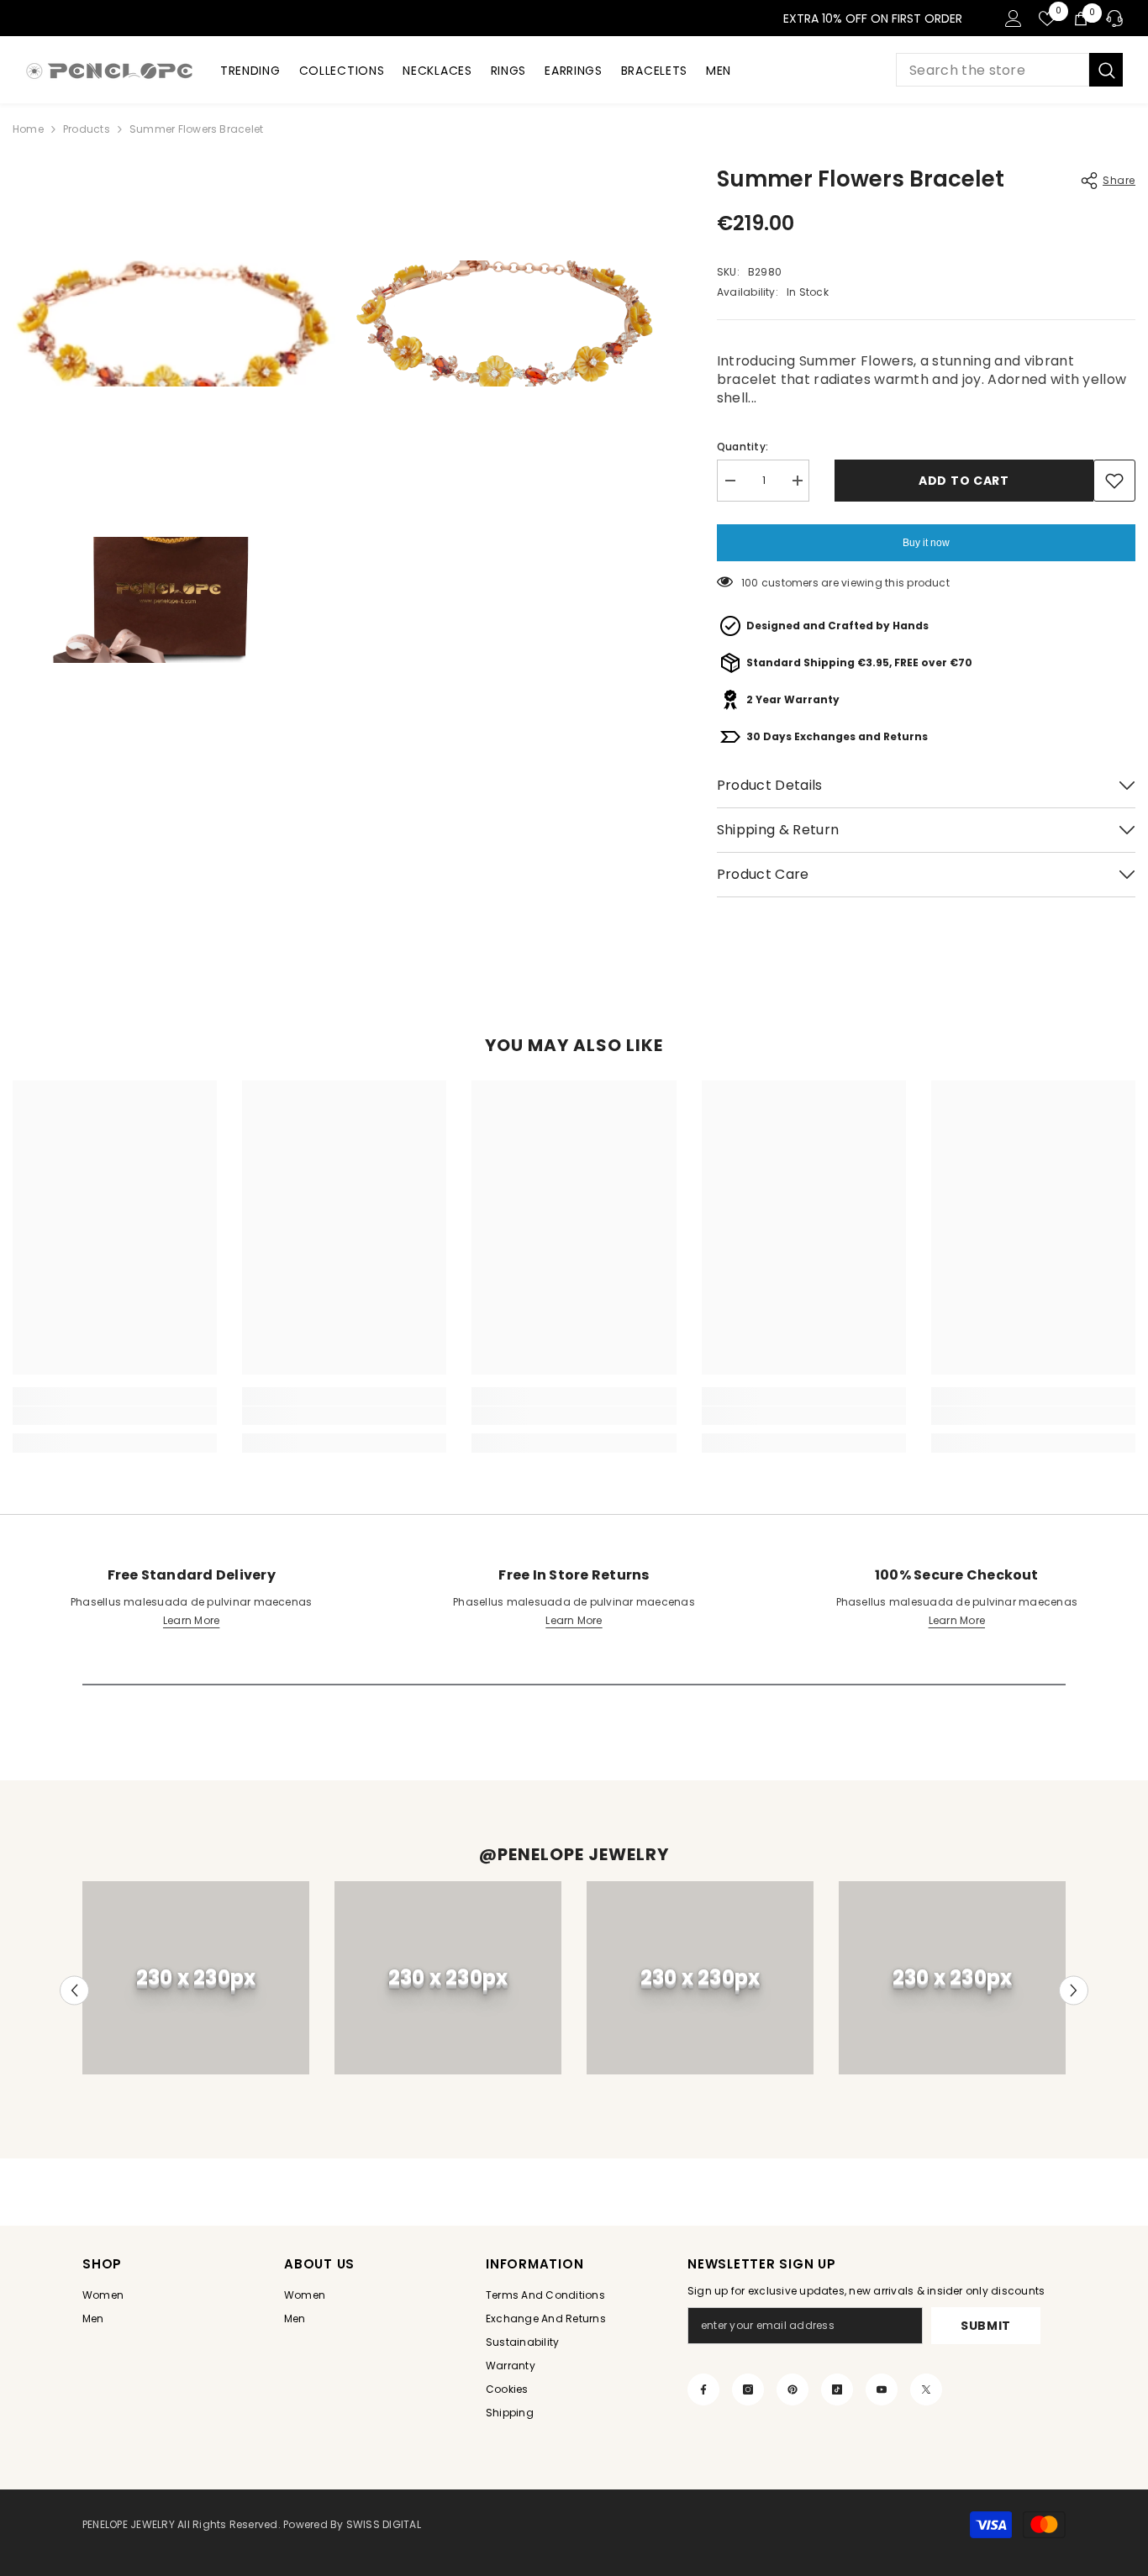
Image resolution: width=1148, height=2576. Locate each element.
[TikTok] (837, 2389)
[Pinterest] (793, 2389)
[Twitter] (926, 2389)
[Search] (1009, 70)
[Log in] (1014, 18)
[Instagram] (748, 2389)
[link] (115, 1416)
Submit (986, 2326)
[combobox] (993, 70)
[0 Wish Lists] (1047, 18)
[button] (74, 1990)
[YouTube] (882, 2389)
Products (87, 129)
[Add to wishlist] (1114, 481)
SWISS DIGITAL (382, 2524)
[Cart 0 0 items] (1081, 18)
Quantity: (743, 447)
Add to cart (964, 481)
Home (28, 129)
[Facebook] (703, 2389)
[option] (196, 1978)
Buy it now (926, 543)
